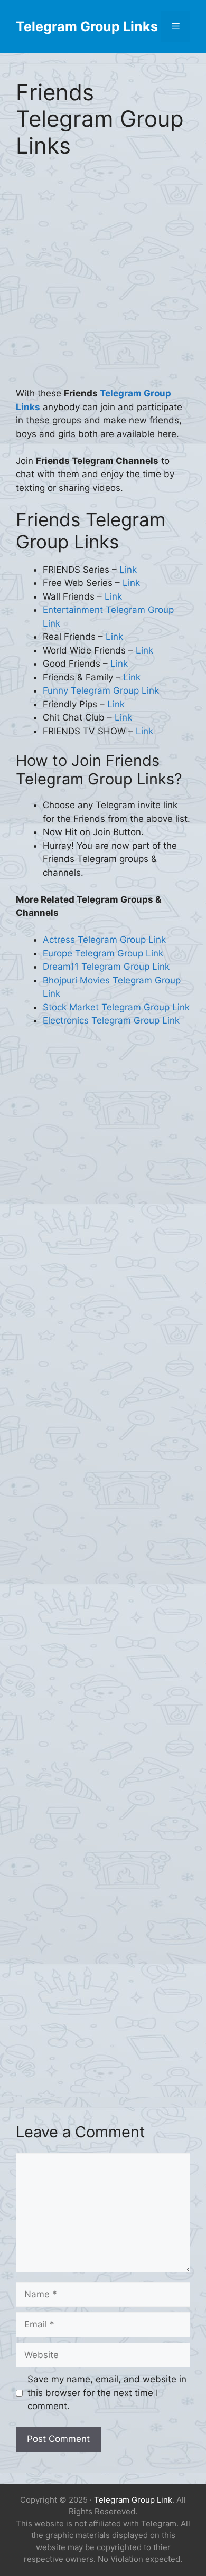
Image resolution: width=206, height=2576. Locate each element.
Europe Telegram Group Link (103, 953)
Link (128, 570)
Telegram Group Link (133, 2500)
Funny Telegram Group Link (101, 690)
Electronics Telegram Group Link (111, 1020)
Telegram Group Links (87, 26)
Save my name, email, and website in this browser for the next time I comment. (107, 2393)
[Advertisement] (103, 280)
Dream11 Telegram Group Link (106, 967)
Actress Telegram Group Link (104, 940)
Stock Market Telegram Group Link (116, 1007)
